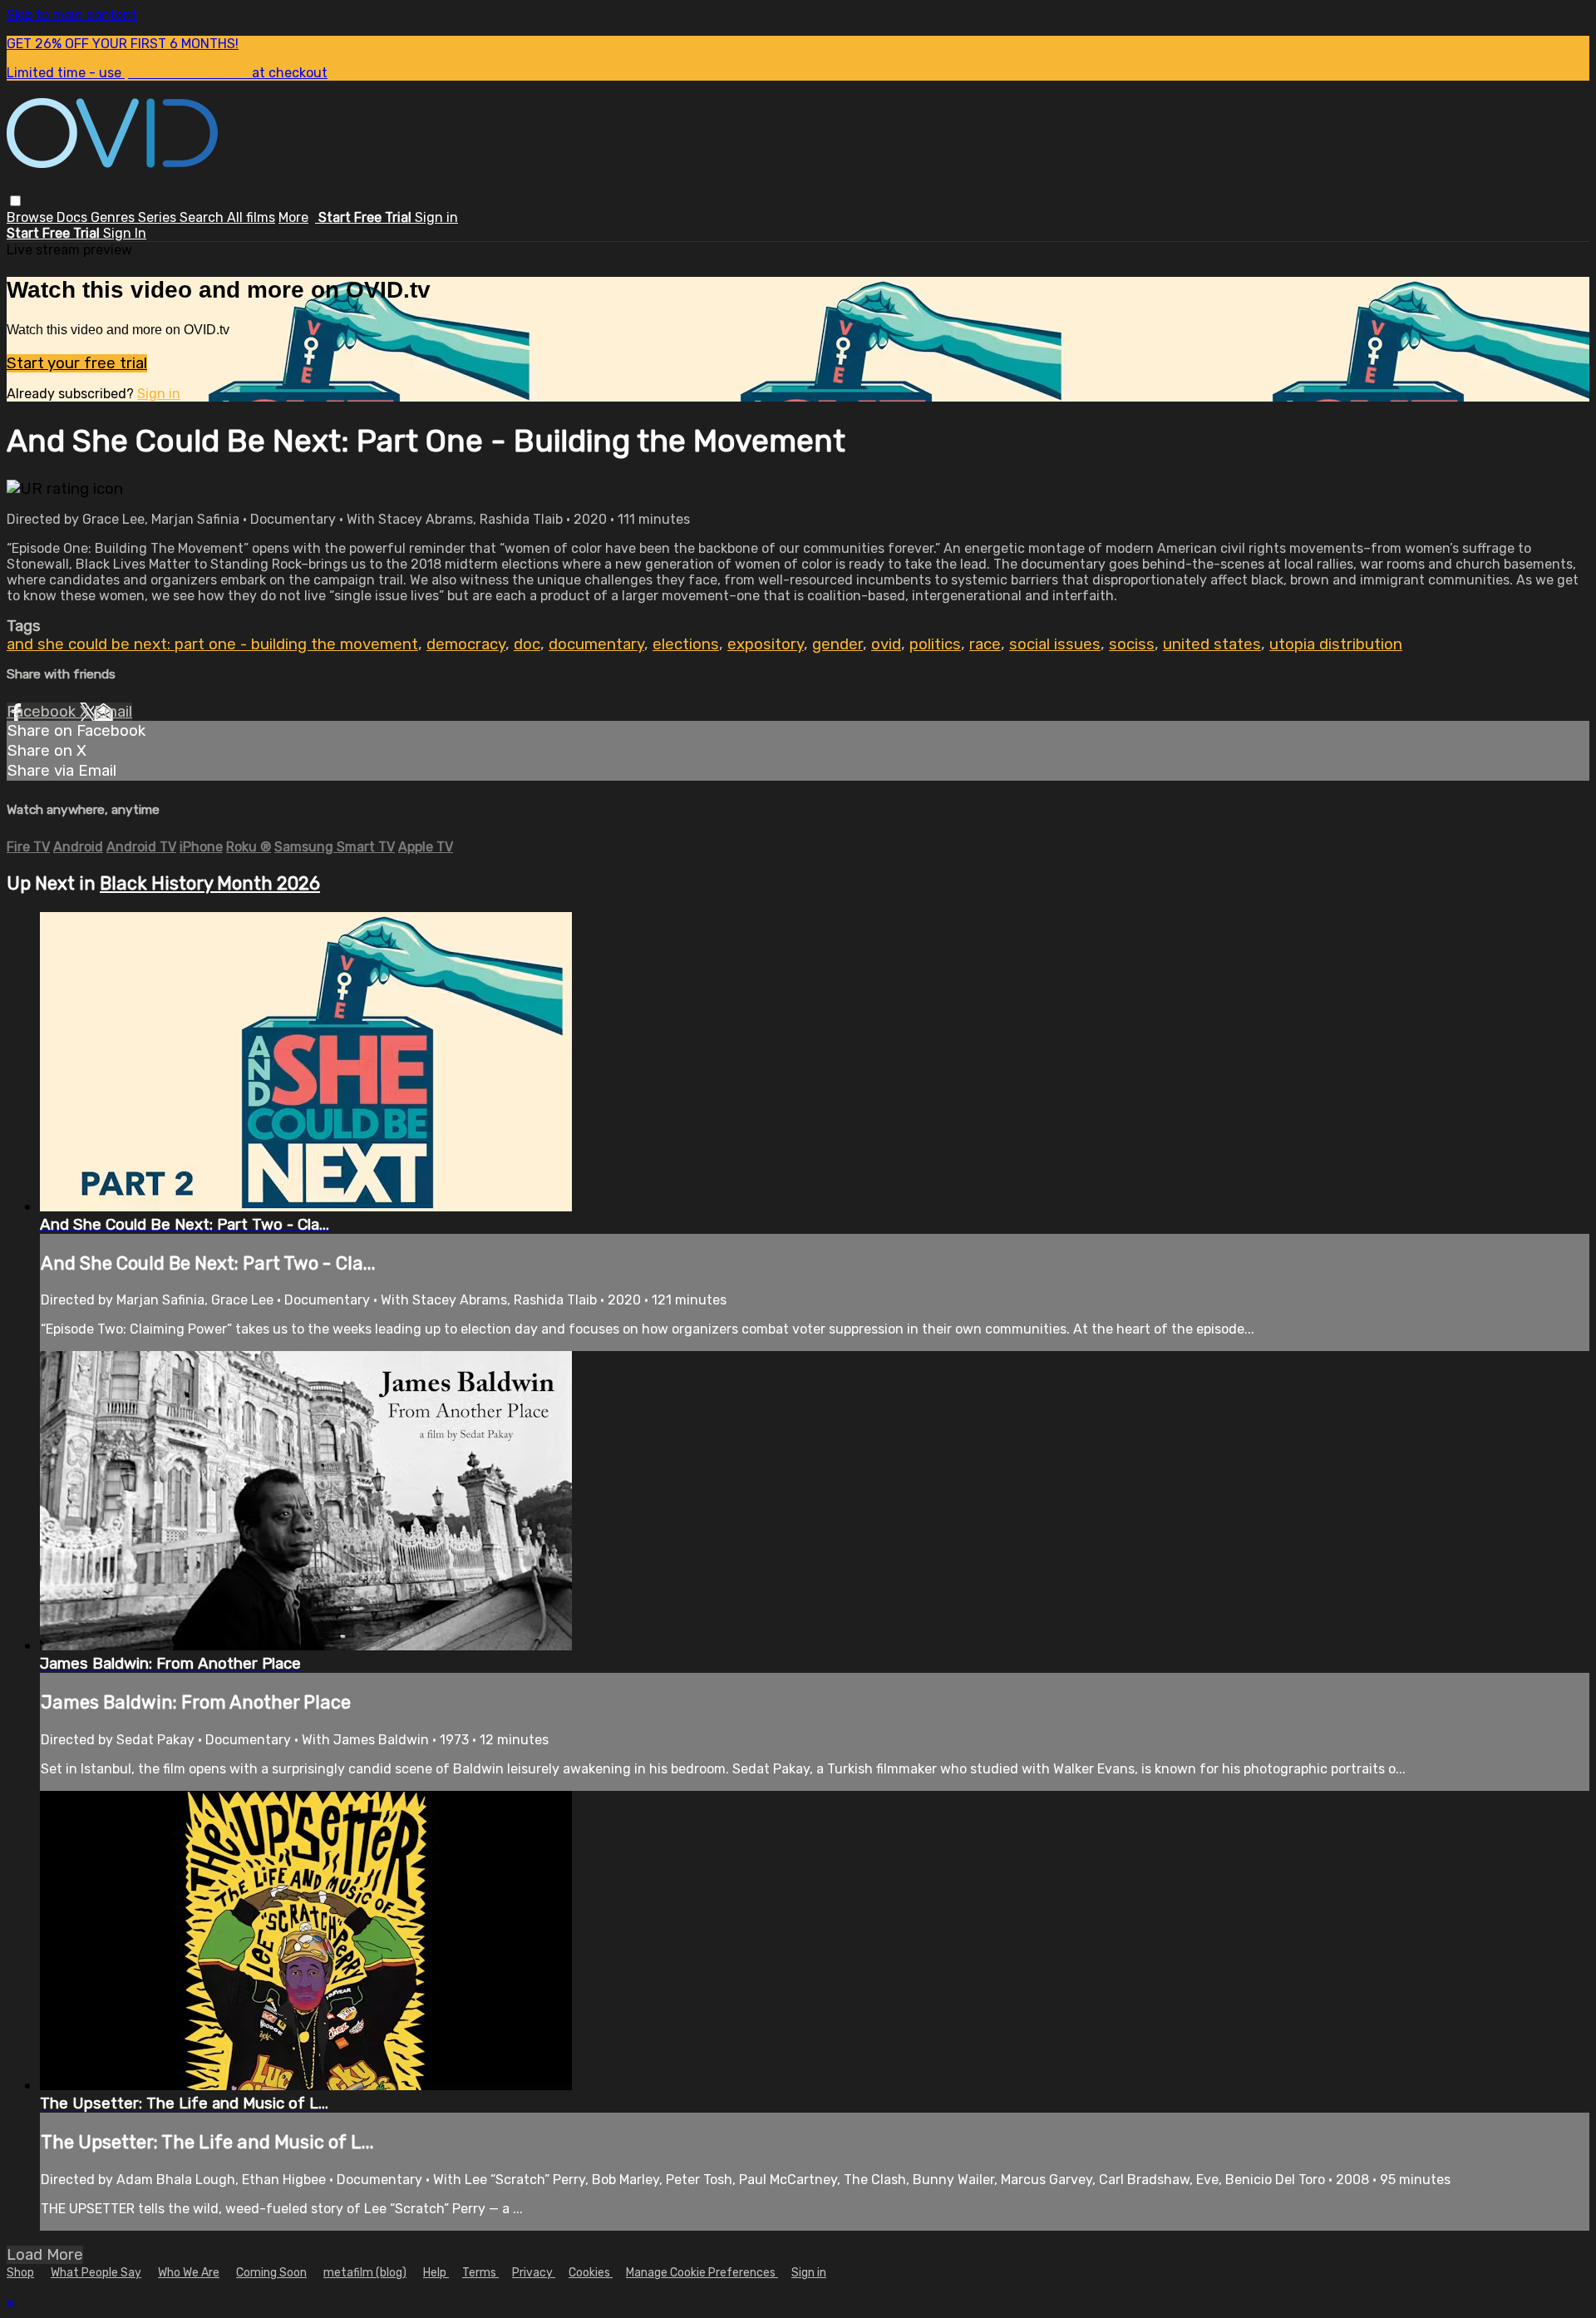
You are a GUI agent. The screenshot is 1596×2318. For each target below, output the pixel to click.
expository (766, 644)
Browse (32, 217)
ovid (886, 644)
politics (935, 644)
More (293, 217)
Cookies (591, 2273)
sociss (1132, 644)
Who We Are (189, 2273)
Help (436, 2273)
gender (837, 644)
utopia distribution (1336, 644)
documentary (596, 644)
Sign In (125, 233)
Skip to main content (72, 15)
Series (159, 217)
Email (113, 712)
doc (527, 644)
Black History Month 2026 (210, 883)
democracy (466, 644)
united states (1212, 644)
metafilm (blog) (365, 2273)
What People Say (96, 2273)
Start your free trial (77, 363)
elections (686, 644)
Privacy (534, 2273)
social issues (1055, 644)
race (985, 644)
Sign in (436, 217)
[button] (15, 201)
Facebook (43, 712)
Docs (74, 217)
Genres (114, 217)
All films (251, 217)
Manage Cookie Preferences (702, 2273)
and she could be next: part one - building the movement (212, 644)
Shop (20, 2273)
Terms (480, 2273)
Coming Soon (271, 2273)
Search (203, 217)
